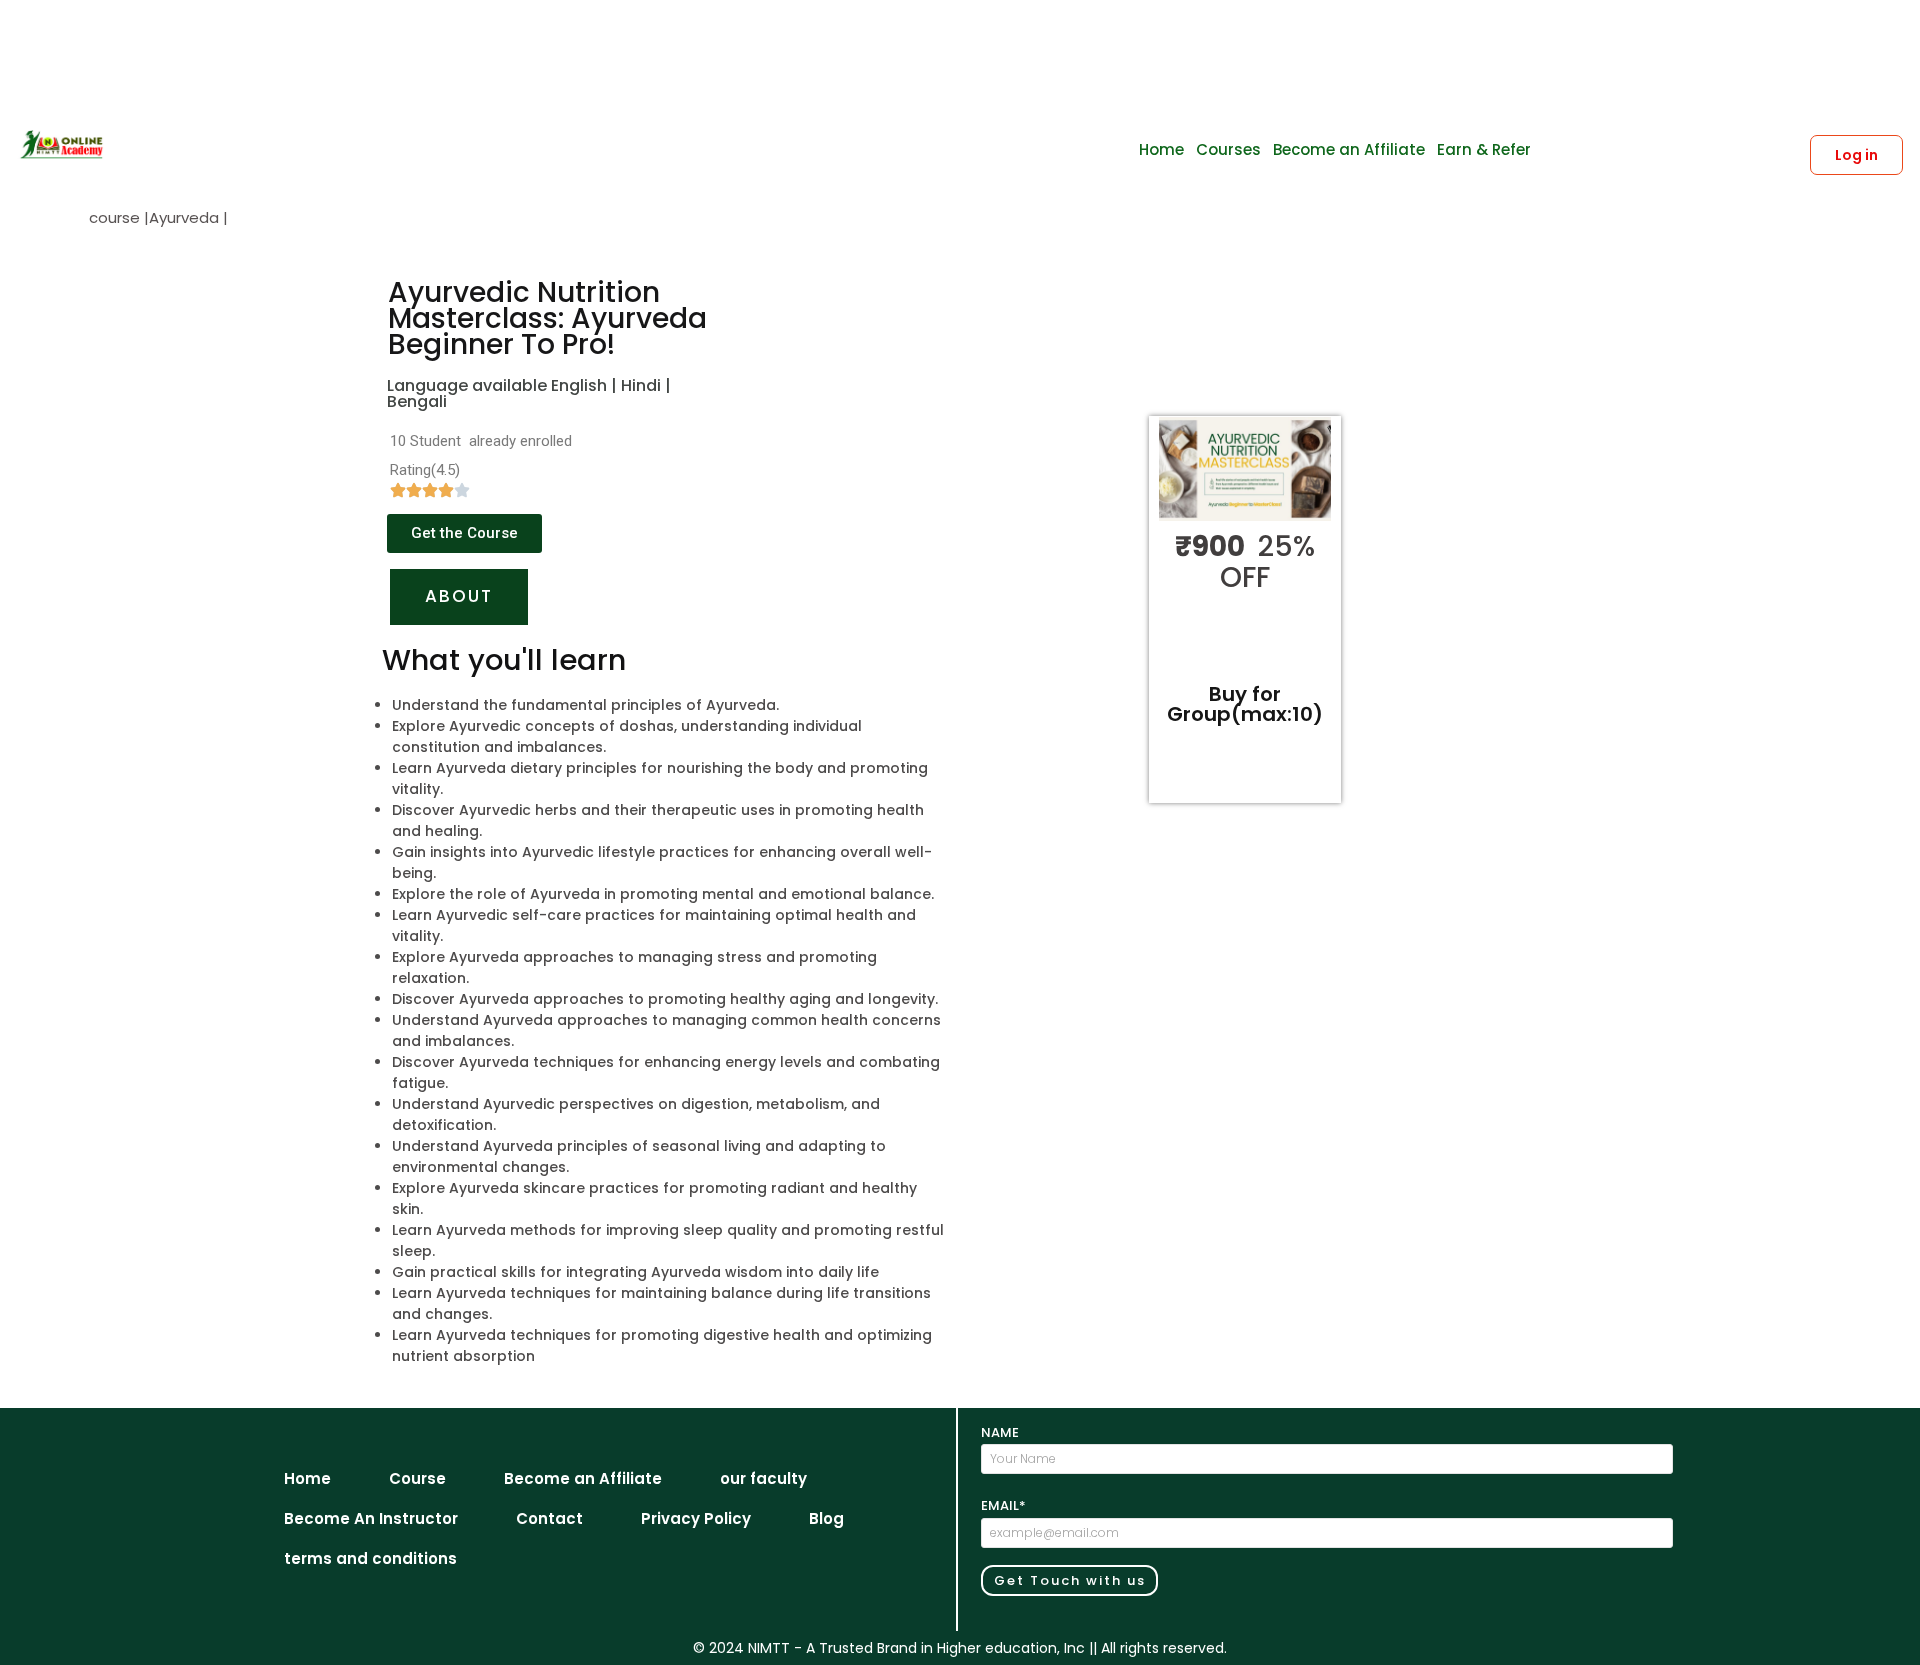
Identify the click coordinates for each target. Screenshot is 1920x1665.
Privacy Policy (696, 1518)
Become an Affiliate (1349, 149)
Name (1000, 1432)
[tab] (459, 597)
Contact (549, 1518)
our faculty (763, 1478)
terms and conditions (370, 1558)
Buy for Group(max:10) (1245, 704)
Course (417, 1478)
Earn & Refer (1484, 149)
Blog (826, 1518)
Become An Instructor (371, 1518)
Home (1161, 149)
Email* (1003, 1505)
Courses (1228, 149)
